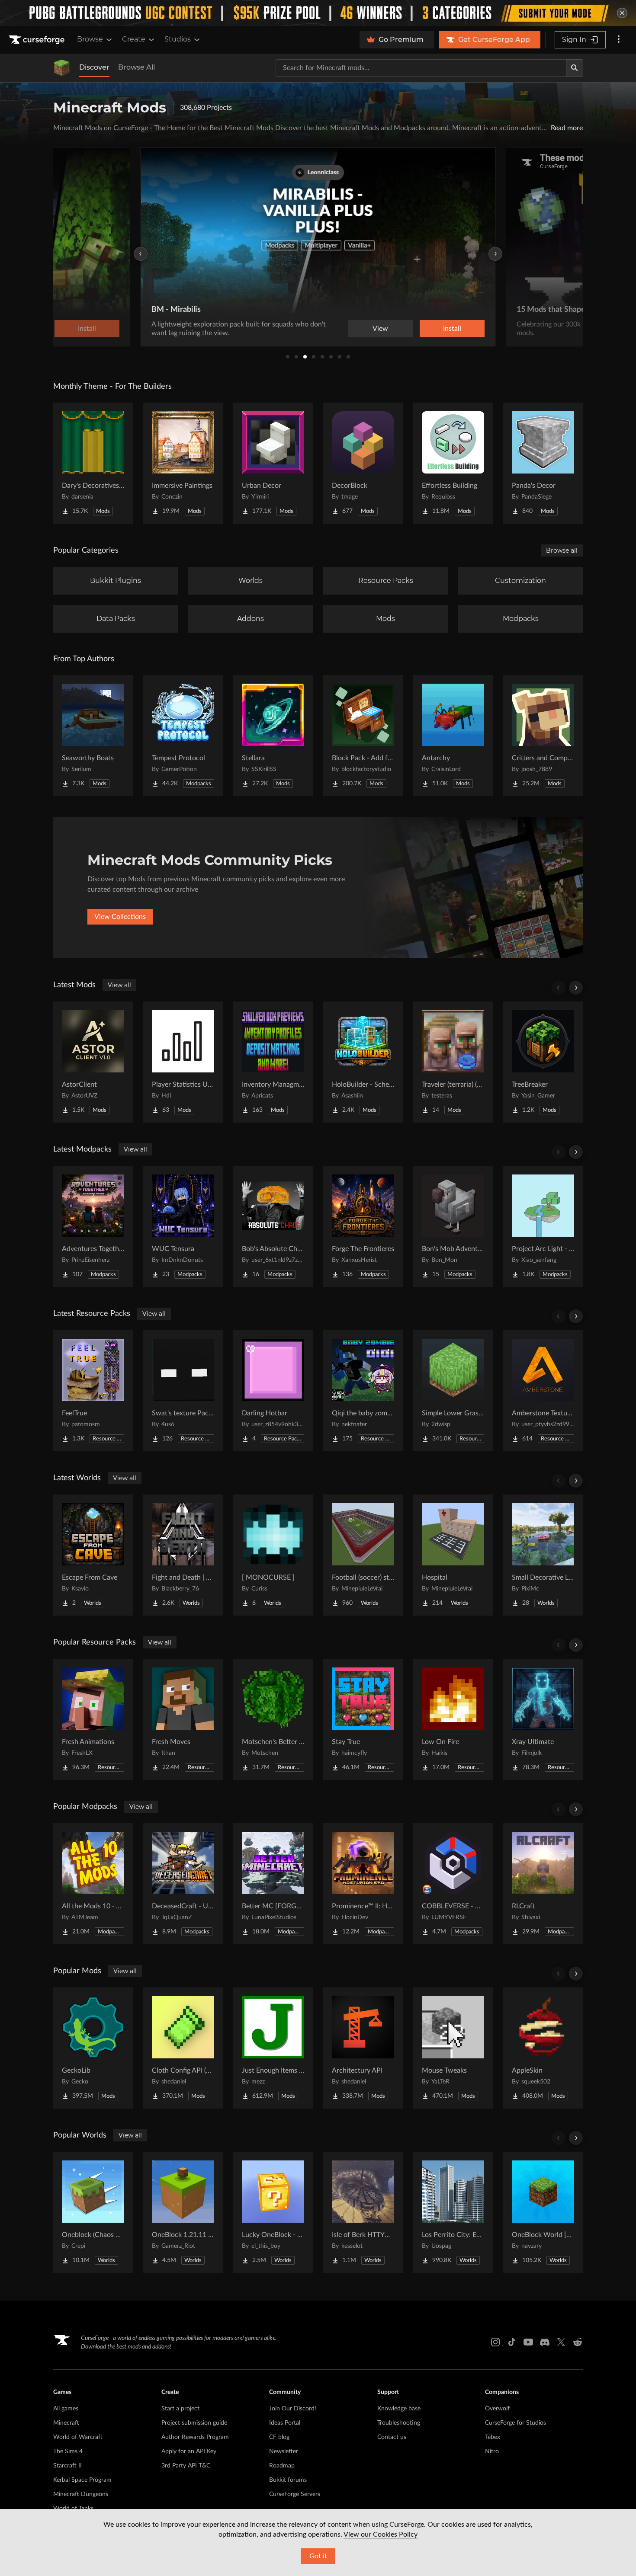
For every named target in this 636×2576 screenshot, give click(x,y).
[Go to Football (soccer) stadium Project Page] (363, 1555)
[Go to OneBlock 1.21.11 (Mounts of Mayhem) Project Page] (183, 2212)
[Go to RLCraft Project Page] (543, 1884)
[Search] (575, 68)
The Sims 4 (68, 2451)
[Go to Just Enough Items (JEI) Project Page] (273, 2048)
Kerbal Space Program (82, 2480)
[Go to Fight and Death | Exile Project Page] (183, 1555)
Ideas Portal (285, 2423)
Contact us (392, 2437)
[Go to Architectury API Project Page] (363, 2048)
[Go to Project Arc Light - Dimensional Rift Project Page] (543, 1226)
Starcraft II (67, 2466)
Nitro (492, 2451)
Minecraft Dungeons (81, 2494)
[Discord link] (545, 2342)
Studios (178, 39)
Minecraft (66, 2423)
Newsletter (284, 2451)
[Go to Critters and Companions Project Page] (543, 736)
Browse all (562, 550)
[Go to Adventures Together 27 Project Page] (93, 1226)
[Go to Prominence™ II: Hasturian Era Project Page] (363, 1884)
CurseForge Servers (295, 2494)
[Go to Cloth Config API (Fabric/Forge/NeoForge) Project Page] (183, 2048)
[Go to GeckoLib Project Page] (93, 2048)
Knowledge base (399, 2409)
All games (66, 2409)
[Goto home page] (38, 40)
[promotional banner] (318, 13)
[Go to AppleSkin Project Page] (543, 2048)
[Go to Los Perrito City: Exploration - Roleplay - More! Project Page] (453, 2212)
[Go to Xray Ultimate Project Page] (543, 1719)
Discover (94, 67)
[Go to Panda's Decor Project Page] (543, 463)
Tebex (493, 2437)
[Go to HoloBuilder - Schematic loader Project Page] (363, 1062)
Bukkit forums (288, 2480)
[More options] (619, 40)
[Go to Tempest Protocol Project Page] (183, 736)
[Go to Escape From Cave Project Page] (93, 1555)
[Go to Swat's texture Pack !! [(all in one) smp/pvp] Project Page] (183, 1391)
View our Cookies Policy (381, 2534)
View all (119, 985)
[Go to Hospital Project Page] (453, 1555)
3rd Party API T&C (186, 2466)
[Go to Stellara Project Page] (273, 736)
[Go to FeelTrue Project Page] (93, 1391)
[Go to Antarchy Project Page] (453, 736)
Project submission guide (194, 2423)
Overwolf (497, 2409)
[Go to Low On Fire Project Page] (453, 1719)
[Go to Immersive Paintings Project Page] (183, 463)
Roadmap (282, 2466)
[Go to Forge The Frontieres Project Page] (363, 1226)
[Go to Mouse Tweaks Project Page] (453, 2048)
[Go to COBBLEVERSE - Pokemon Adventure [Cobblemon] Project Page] (453, 1884)
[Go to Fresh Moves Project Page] (183, 1719)
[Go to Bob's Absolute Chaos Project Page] (273, 1226)
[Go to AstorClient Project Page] (93, 1062)
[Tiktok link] (512, 2342)
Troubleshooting (399, 2423)
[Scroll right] (576, 988)
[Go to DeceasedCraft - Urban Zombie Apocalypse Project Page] (183, 1884)
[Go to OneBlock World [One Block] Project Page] (543, 2212)
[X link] (561, 2342)
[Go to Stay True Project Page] (363, 1719)
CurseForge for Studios (516, 2423)
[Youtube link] (528, 2342)
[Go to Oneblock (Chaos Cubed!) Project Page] (93, 2212)
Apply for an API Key (189, 2451)
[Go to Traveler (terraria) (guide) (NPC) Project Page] (453, 1062)
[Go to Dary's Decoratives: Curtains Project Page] (93, 463)
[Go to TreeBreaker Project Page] (543, 1062)
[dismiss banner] (622, 13)
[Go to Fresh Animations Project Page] (93, 1719)
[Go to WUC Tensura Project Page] (183, 1226)
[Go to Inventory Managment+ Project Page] (273, 1062)
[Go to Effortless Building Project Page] (453, 463)
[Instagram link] (495, 2342)
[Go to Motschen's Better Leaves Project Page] (273, 1719)
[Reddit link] (578, 2342)
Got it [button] (318, 2556)
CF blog (279, 2437)
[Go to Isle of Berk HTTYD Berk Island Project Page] (363, 2212)
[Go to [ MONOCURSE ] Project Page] (273, 1555)
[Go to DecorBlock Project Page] (363, 463)
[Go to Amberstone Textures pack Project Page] (543, 1391)
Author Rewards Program (195, 2437)
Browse (90, 39)
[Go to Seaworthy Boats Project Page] (93, 736)
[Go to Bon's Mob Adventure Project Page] (453, 1226)
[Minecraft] (62, 68)
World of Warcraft (78, 2437)
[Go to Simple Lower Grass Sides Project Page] (453, 1391)
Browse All (137, 67)
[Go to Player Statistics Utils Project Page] (183, 1062)
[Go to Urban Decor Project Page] (273, 463)
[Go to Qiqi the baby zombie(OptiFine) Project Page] (363, 1391)
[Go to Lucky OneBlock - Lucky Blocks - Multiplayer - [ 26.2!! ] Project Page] (273, 2212)
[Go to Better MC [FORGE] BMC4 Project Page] (273, 1884)
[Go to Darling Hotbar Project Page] (273, 1391)
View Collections (120, 917)
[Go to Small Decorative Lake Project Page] (543, 1555)
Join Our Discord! (293, 2409)
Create (134, 39)
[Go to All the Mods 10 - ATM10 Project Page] (93, 1884)
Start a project (180, 2409)
